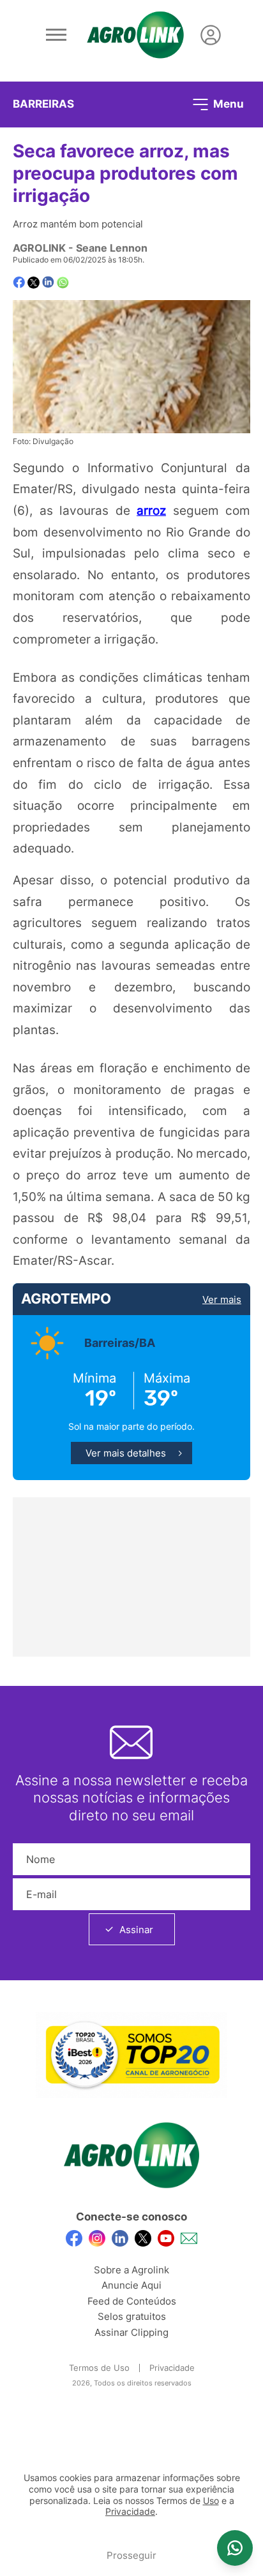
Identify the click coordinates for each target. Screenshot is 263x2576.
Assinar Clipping (131, 2332)
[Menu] (56, 35)
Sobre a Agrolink (131, 2270)
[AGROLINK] (135, 35)
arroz (151, 510)
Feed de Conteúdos (132, 2301)
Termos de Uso (99, 2368)
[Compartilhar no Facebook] (19, 283)
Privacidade (172, 2368)
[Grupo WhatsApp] (235, 2548)
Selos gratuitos (132, 2316)
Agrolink (39, 248)
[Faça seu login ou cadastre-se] (211, 35)
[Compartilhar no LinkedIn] (48, 282)
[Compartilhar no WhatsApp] (63, 283)
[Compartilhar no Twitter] (34, 283)
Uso (211, 2501)
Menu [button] (227, 103)
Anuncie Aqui (131, 2285)
